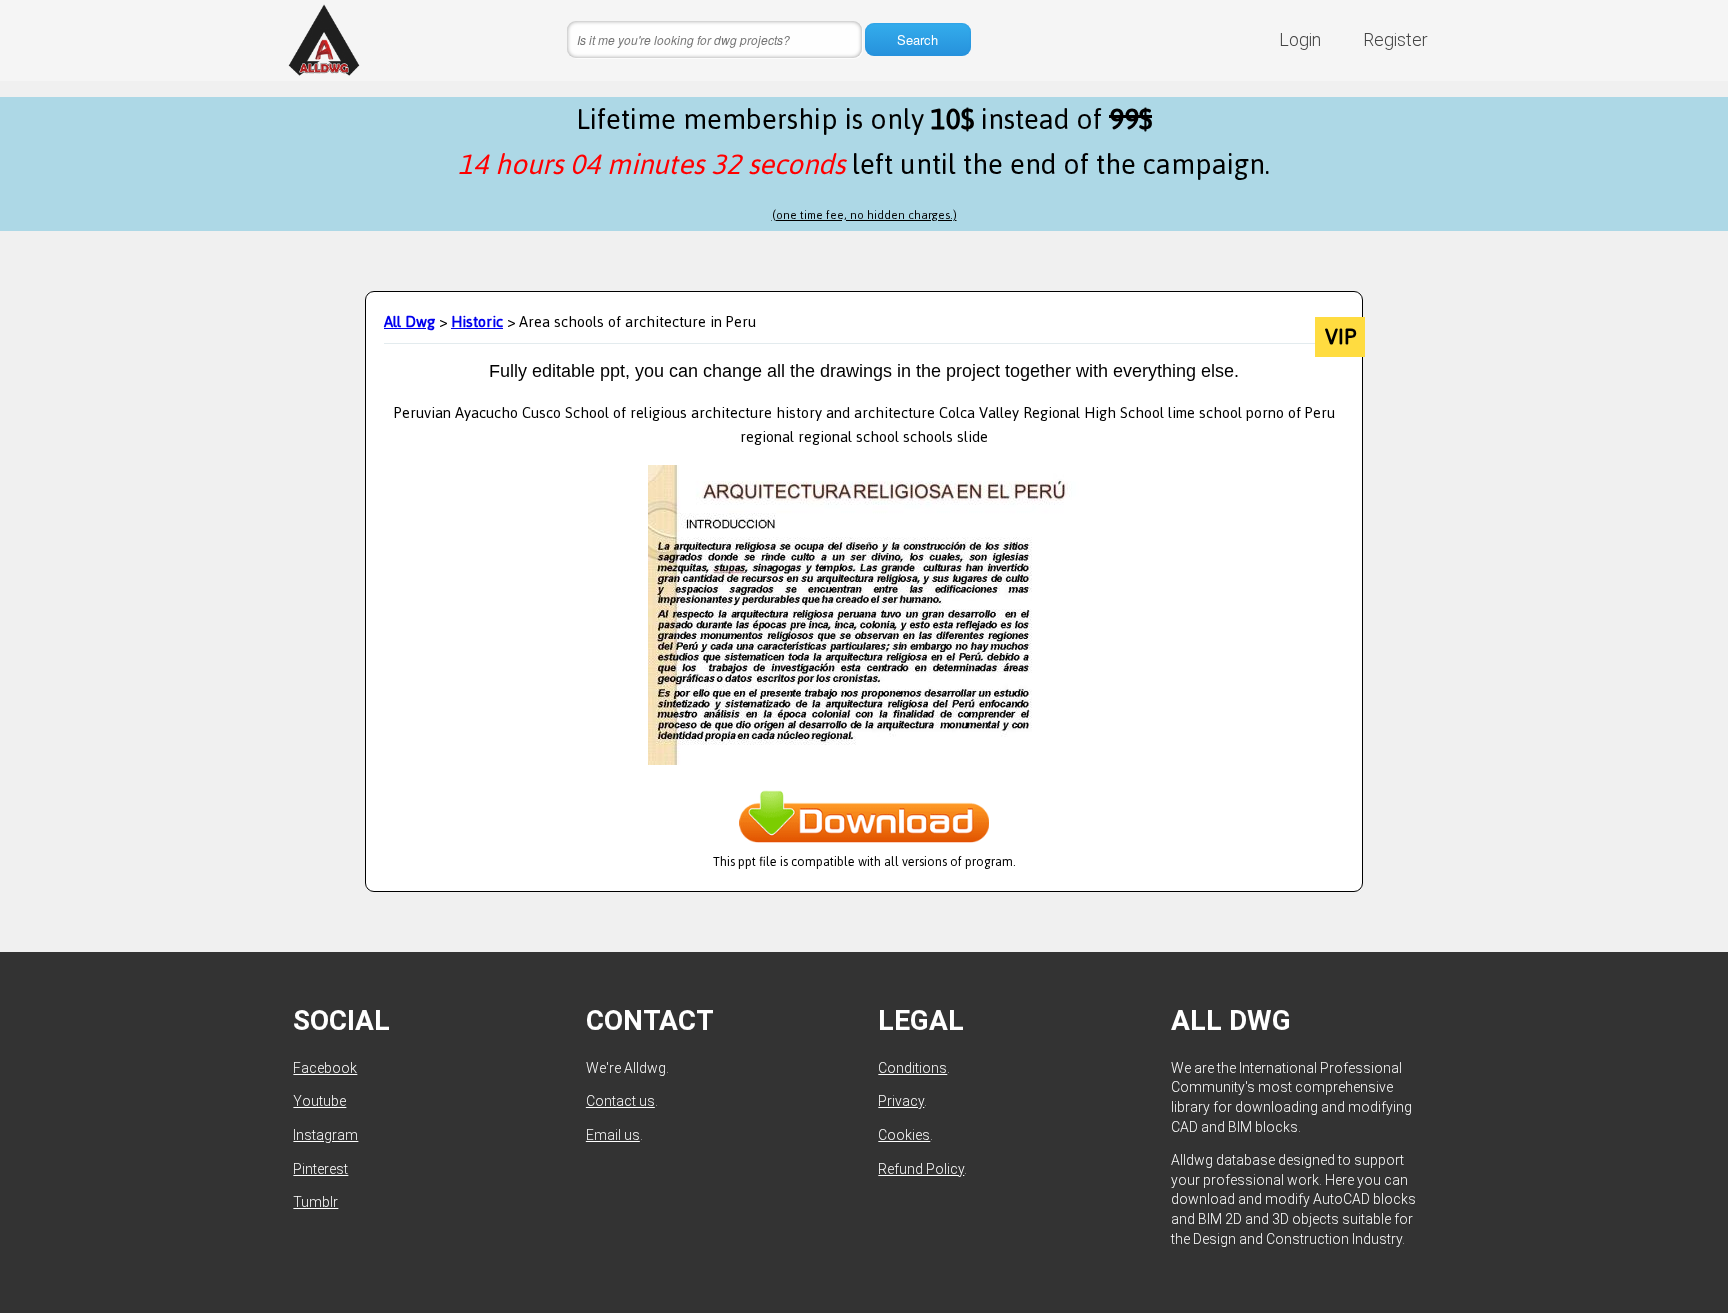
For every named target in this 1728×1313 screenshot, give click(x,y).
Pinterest (320, 1169)
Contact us (620, 1101)
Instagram (325, 1135)
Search (917, 39)
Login (1300, 39)
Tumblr (315, 1202)
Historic (477, 321)
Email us (613, 1135)
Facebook (325, 1068)
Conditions (912, 1068)
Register (1395, 39)
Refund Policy (921, 1169)
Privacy (901, 1101)
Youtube (319, 1101)
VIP (1340, 337)
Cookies (904, 1135)
